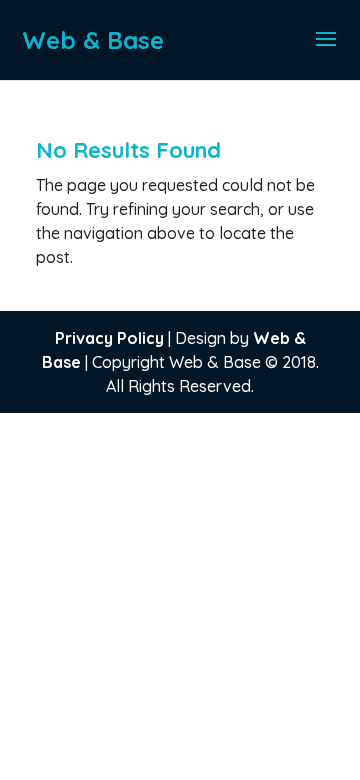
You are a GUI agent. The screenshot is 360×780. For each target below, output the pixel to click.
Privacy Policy (109, 338)
